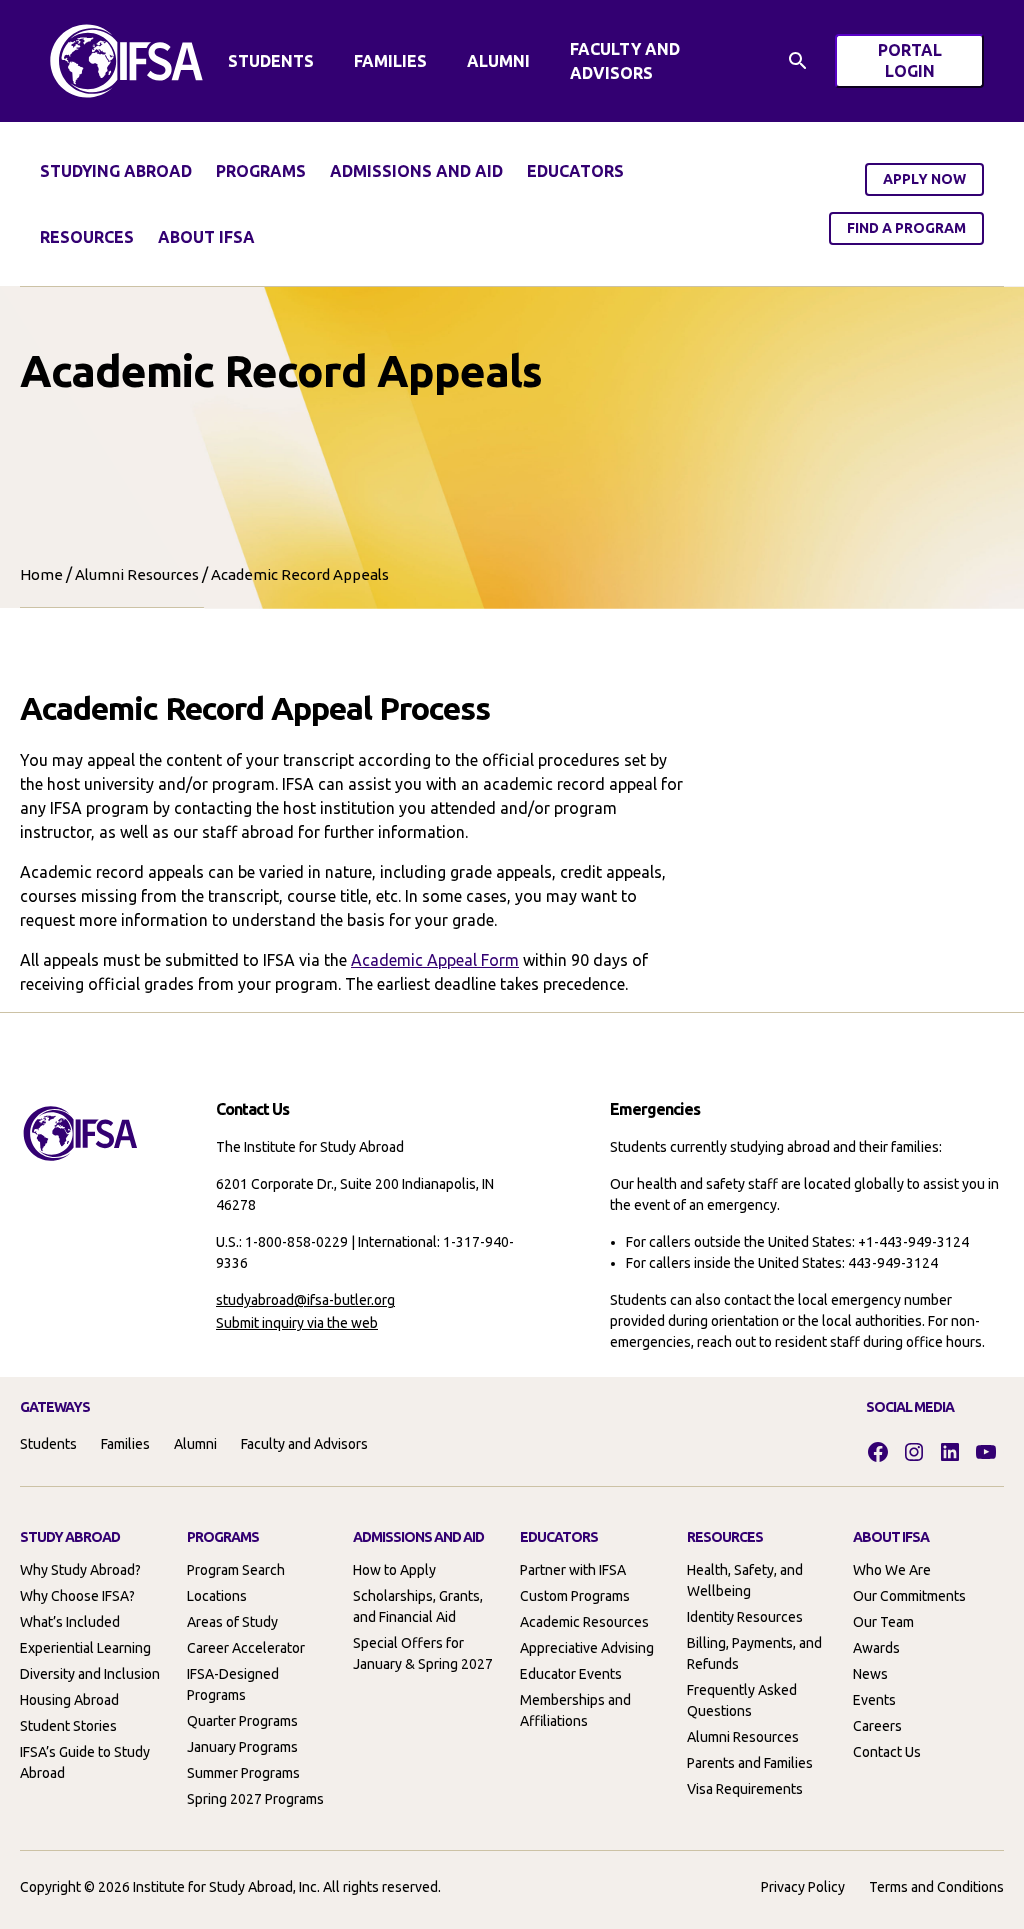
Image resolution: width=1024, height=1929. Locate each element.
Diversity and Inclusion (90, 1674)
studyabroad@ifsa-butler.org (305, 1300)
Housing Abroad (69, 1700)
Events (874, 1700)
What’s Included (70, 1622)
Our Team (883, 1622)
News (870, 1674)
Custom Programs (575, 1596)
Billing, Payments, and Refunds (754, 1653)
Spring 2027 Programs (255, 1799)
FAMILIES (390, 61)
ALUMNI (498, 61)
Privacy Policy (803, 1887)
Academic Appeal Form (435, 960)
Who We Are (892, 1570)
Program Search (236, 1570)
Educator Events (571, 1674)
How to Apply (394, 1570)
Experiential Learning (85, 1648)
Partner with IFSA (573, 1570)
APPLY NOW (924, 179)
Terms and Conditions (936, 1887)
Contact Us (887, 1752)
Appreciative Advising (587, 1648)
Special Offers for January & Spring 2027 (423, 1653)
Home (41, 574)
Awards (876, 1648)
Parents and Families (750, 1763)
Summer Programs (243, 1773)
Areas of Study (232, 1622)
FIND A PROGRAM (906, 228)
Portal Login (931, 64)
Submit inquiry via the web (297, 1323)
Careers (877, 1726)
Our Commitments (909, 1596)
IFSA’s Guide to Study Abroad (85, 1762)
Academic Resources (584, 1622)
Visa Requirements (745, 1789)
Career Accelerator (246, 1648)
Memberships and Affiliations (575, 1710)
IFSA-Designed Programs (233, 1684)
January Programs (242, 1747)
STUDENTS (271, 61)
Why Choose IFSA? (77, 1596)
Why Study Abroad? (80, 1570)
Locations (217, 1596)
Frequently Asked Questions (742, 1700)
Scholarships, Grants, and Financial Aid (418, 1606)
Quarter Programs (242, 1721)
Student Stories (68, 1726)
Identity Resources (745, 1617)
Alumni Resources (137, 574)
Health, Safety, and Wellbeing (745, 1580)
